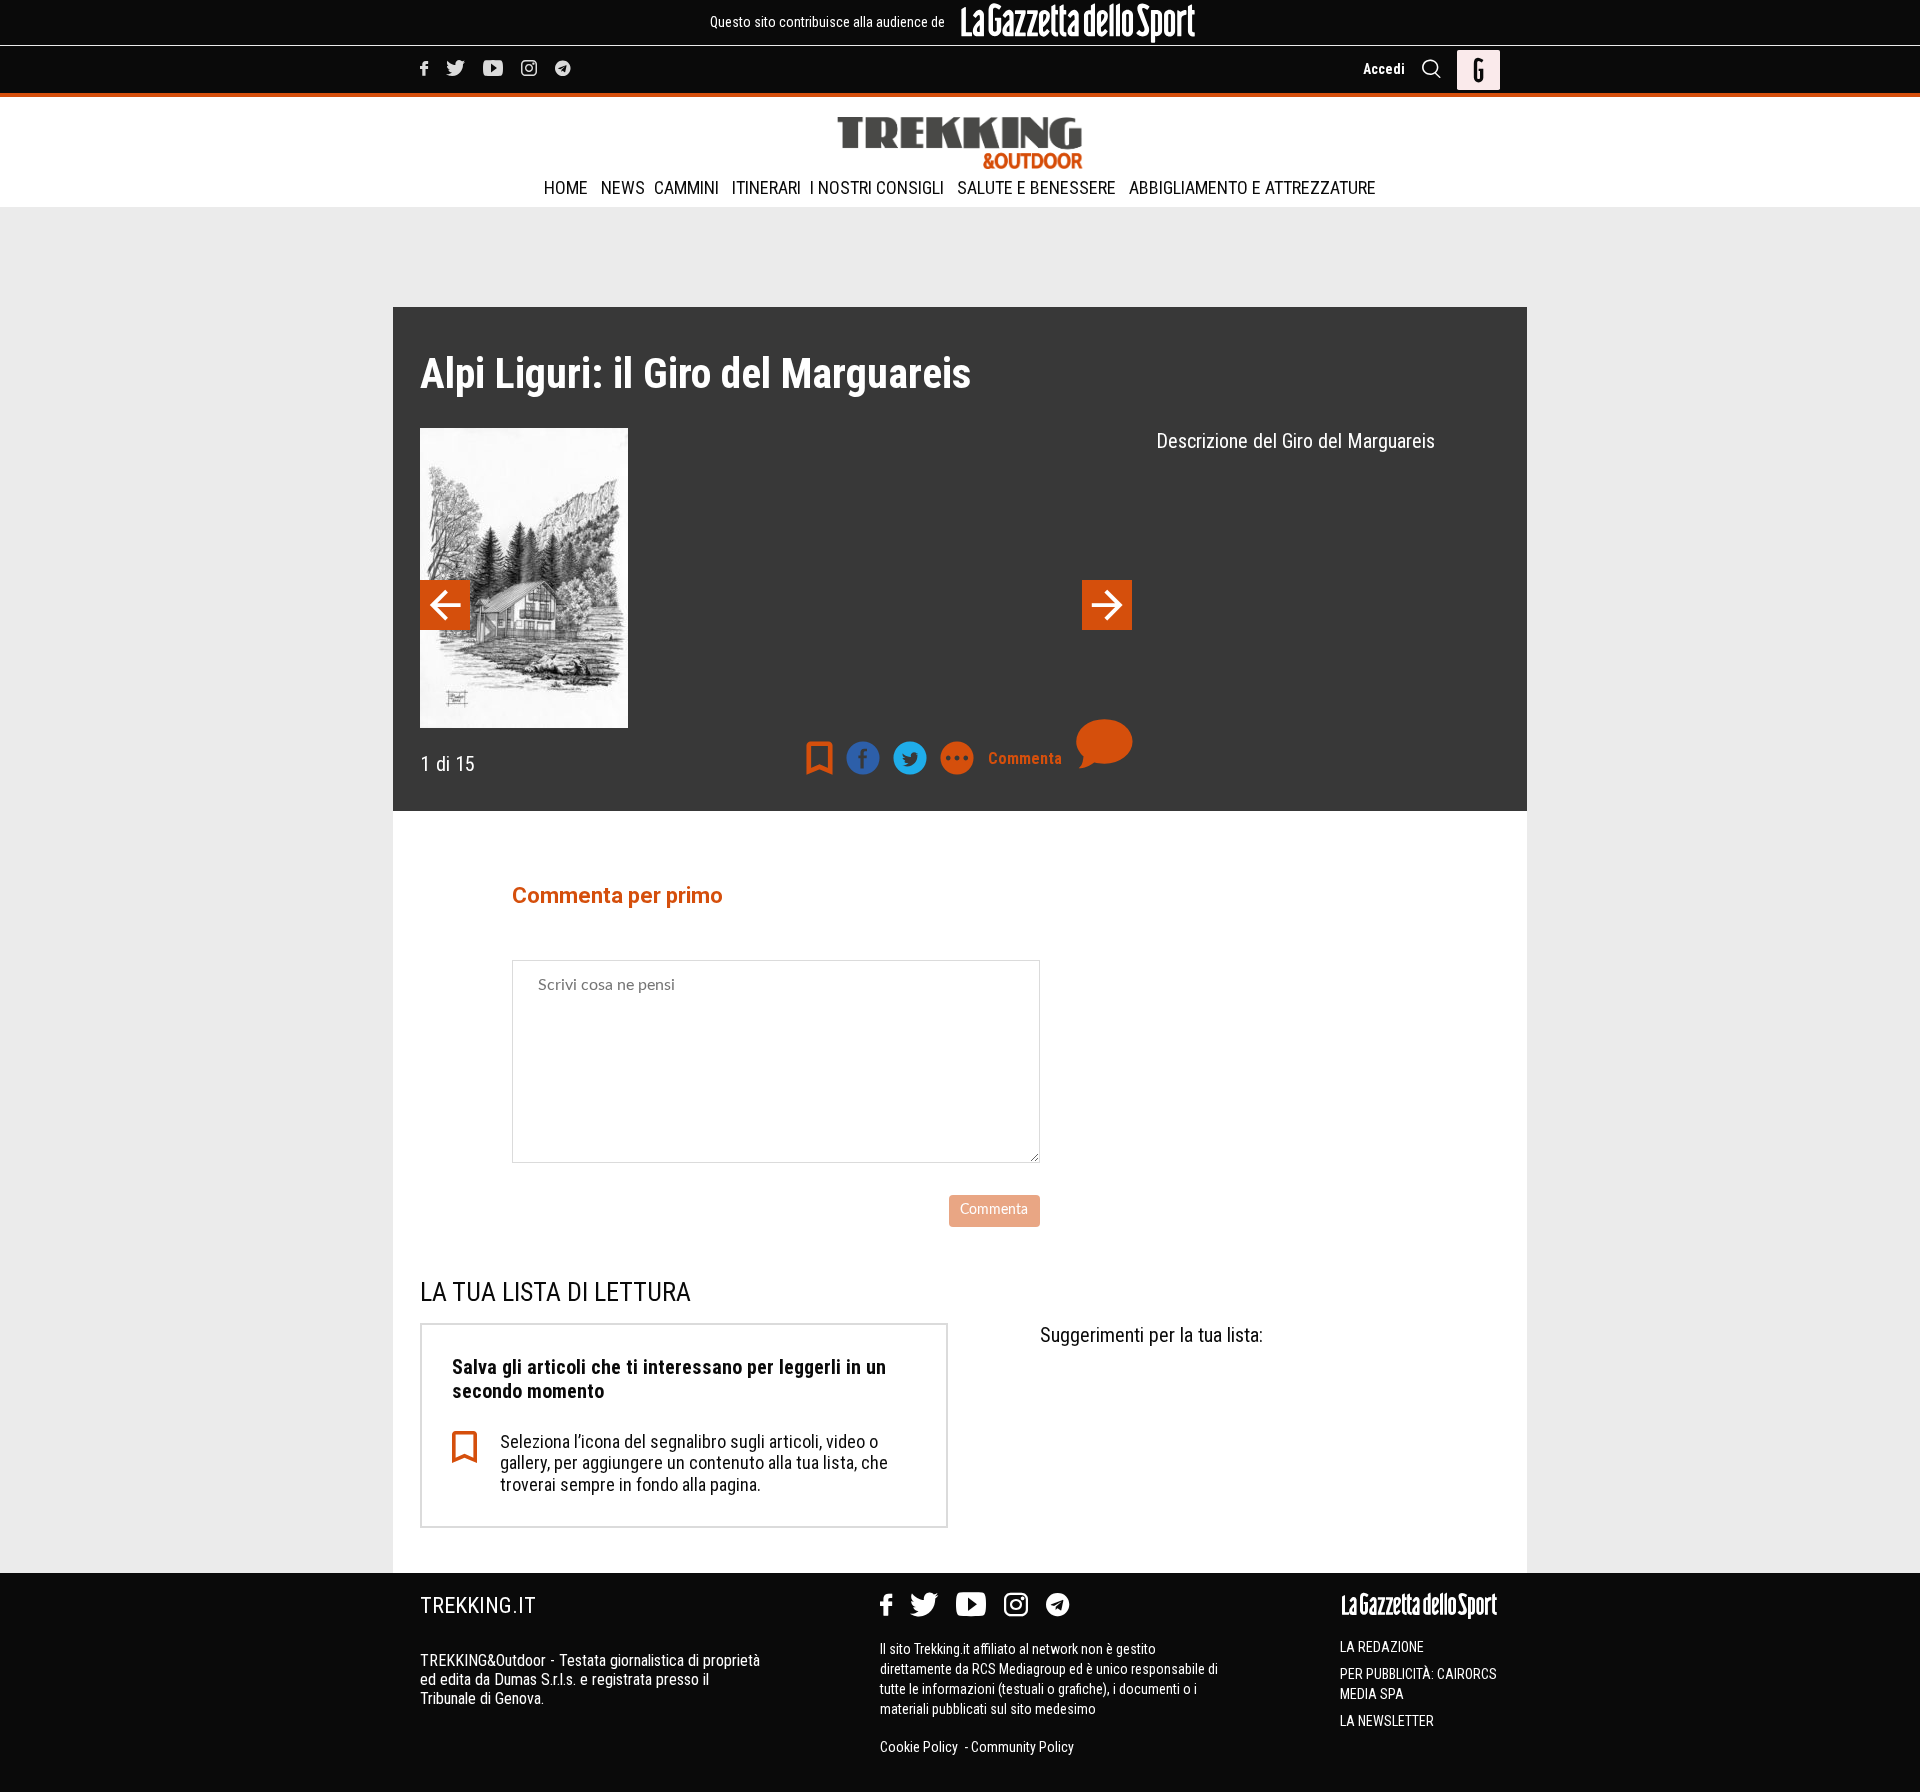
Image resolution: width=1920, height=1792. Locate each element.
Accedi (1384, 69)
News (623, 187)
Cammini (686, 187)
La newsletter (1387, 1721)
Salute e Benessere (1036, 187)
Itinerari (766, 187)
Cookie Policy (920, 1747)
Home (566, 187)
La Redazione (1382, 1647)
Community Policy (1022, 1747)
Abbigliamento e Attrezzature (1252, 187)
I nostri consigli (877, 187)
